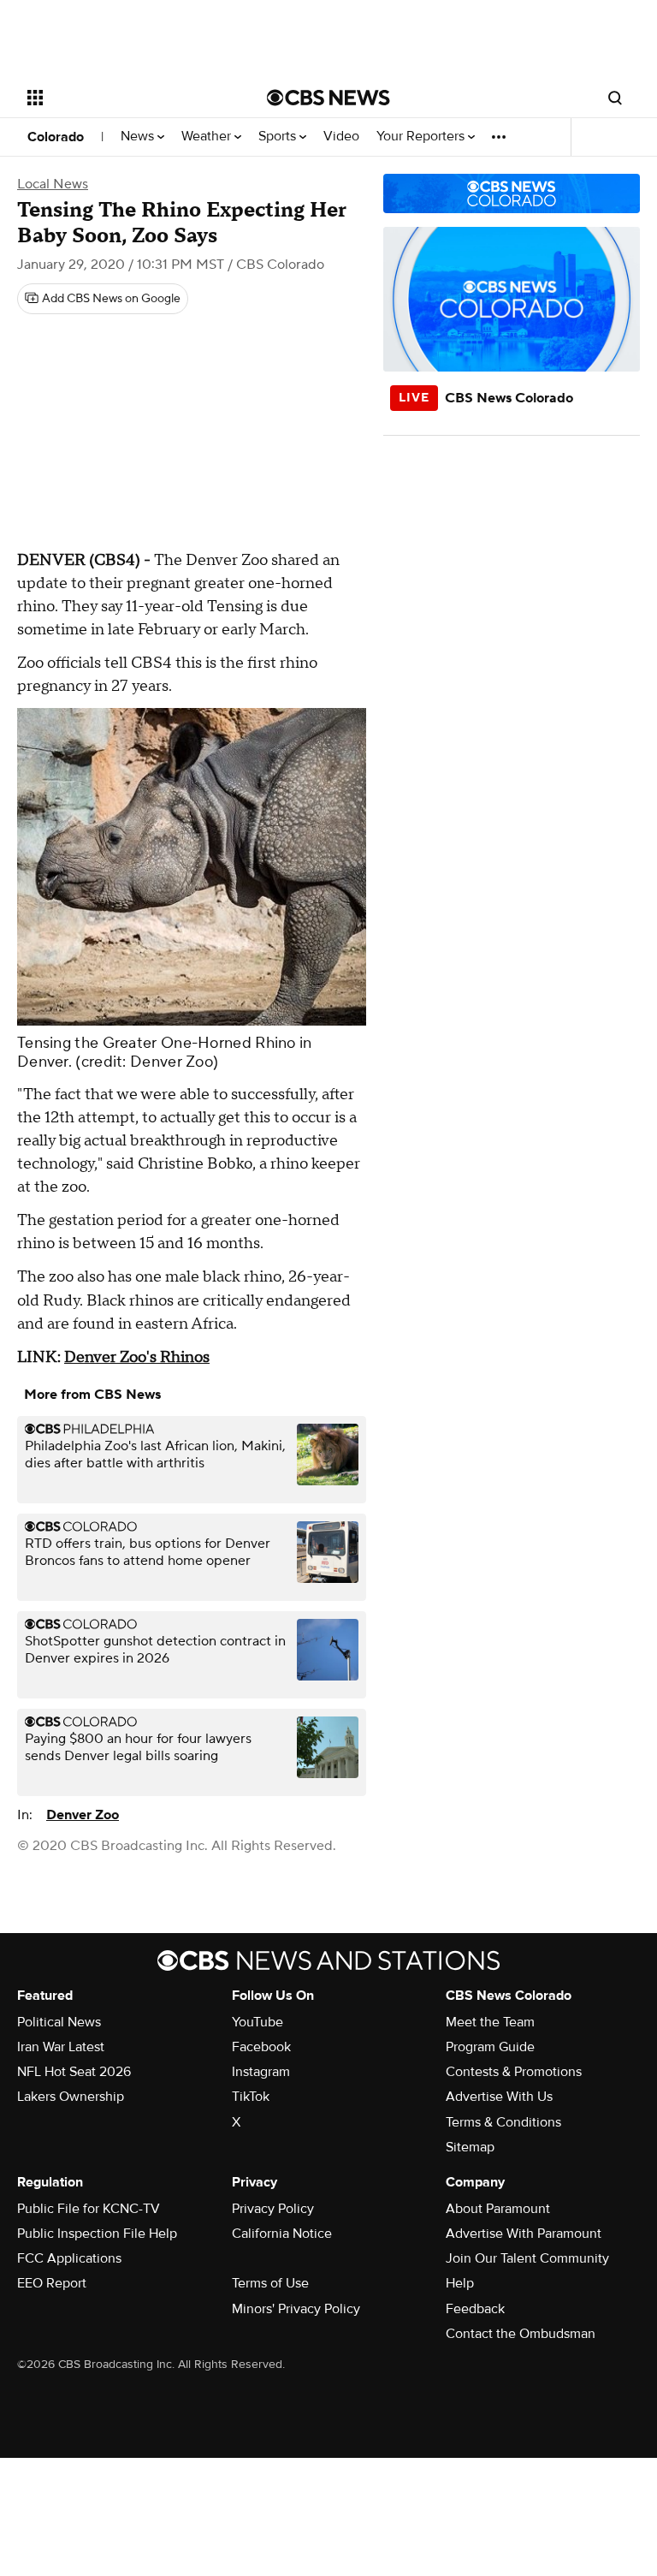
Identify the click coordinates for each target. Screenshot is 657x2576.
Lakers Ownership (71, 2097)
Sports (279, 137)
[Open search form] (615, 98)
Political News (59, 2022)
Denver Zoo (83, 1815)
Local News (53, 184)
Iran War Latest (61, 2047)
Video (341, 137)
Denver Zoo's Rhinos (137, 1357)
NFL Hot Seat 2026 (74, 2072)
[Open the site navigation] (128, 98)
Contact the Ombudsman (521, 2334)
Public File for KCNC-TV (89, 2209)
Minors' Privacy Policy (296, 2309)
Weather (208, 137)
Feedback (475, 2309)
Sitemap (470, 2147)
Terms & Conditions (503, 2122)
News (139, 137)
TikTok (251, 2097)
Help (460, 2283)
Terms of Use (270, 2283)
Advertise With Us (499, 2097)
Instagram (261, 2072)
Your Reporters (422, 137)
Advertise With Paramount (524, 2234)
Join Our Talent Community (527, 2258)
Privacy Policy (273, 2209)
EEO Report (52, 2283)
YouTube (257, 2022)
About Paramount (498, 2209)
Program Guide (490, 2047)
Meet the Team (490, 2022)
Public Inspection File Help (97, 2234)
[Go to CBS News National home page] (328, 98)
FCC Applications (69, 2258)
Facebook (261, 2047)
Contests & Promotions (514, 2072)
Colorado (56, 137)
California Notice (282, 2234)
